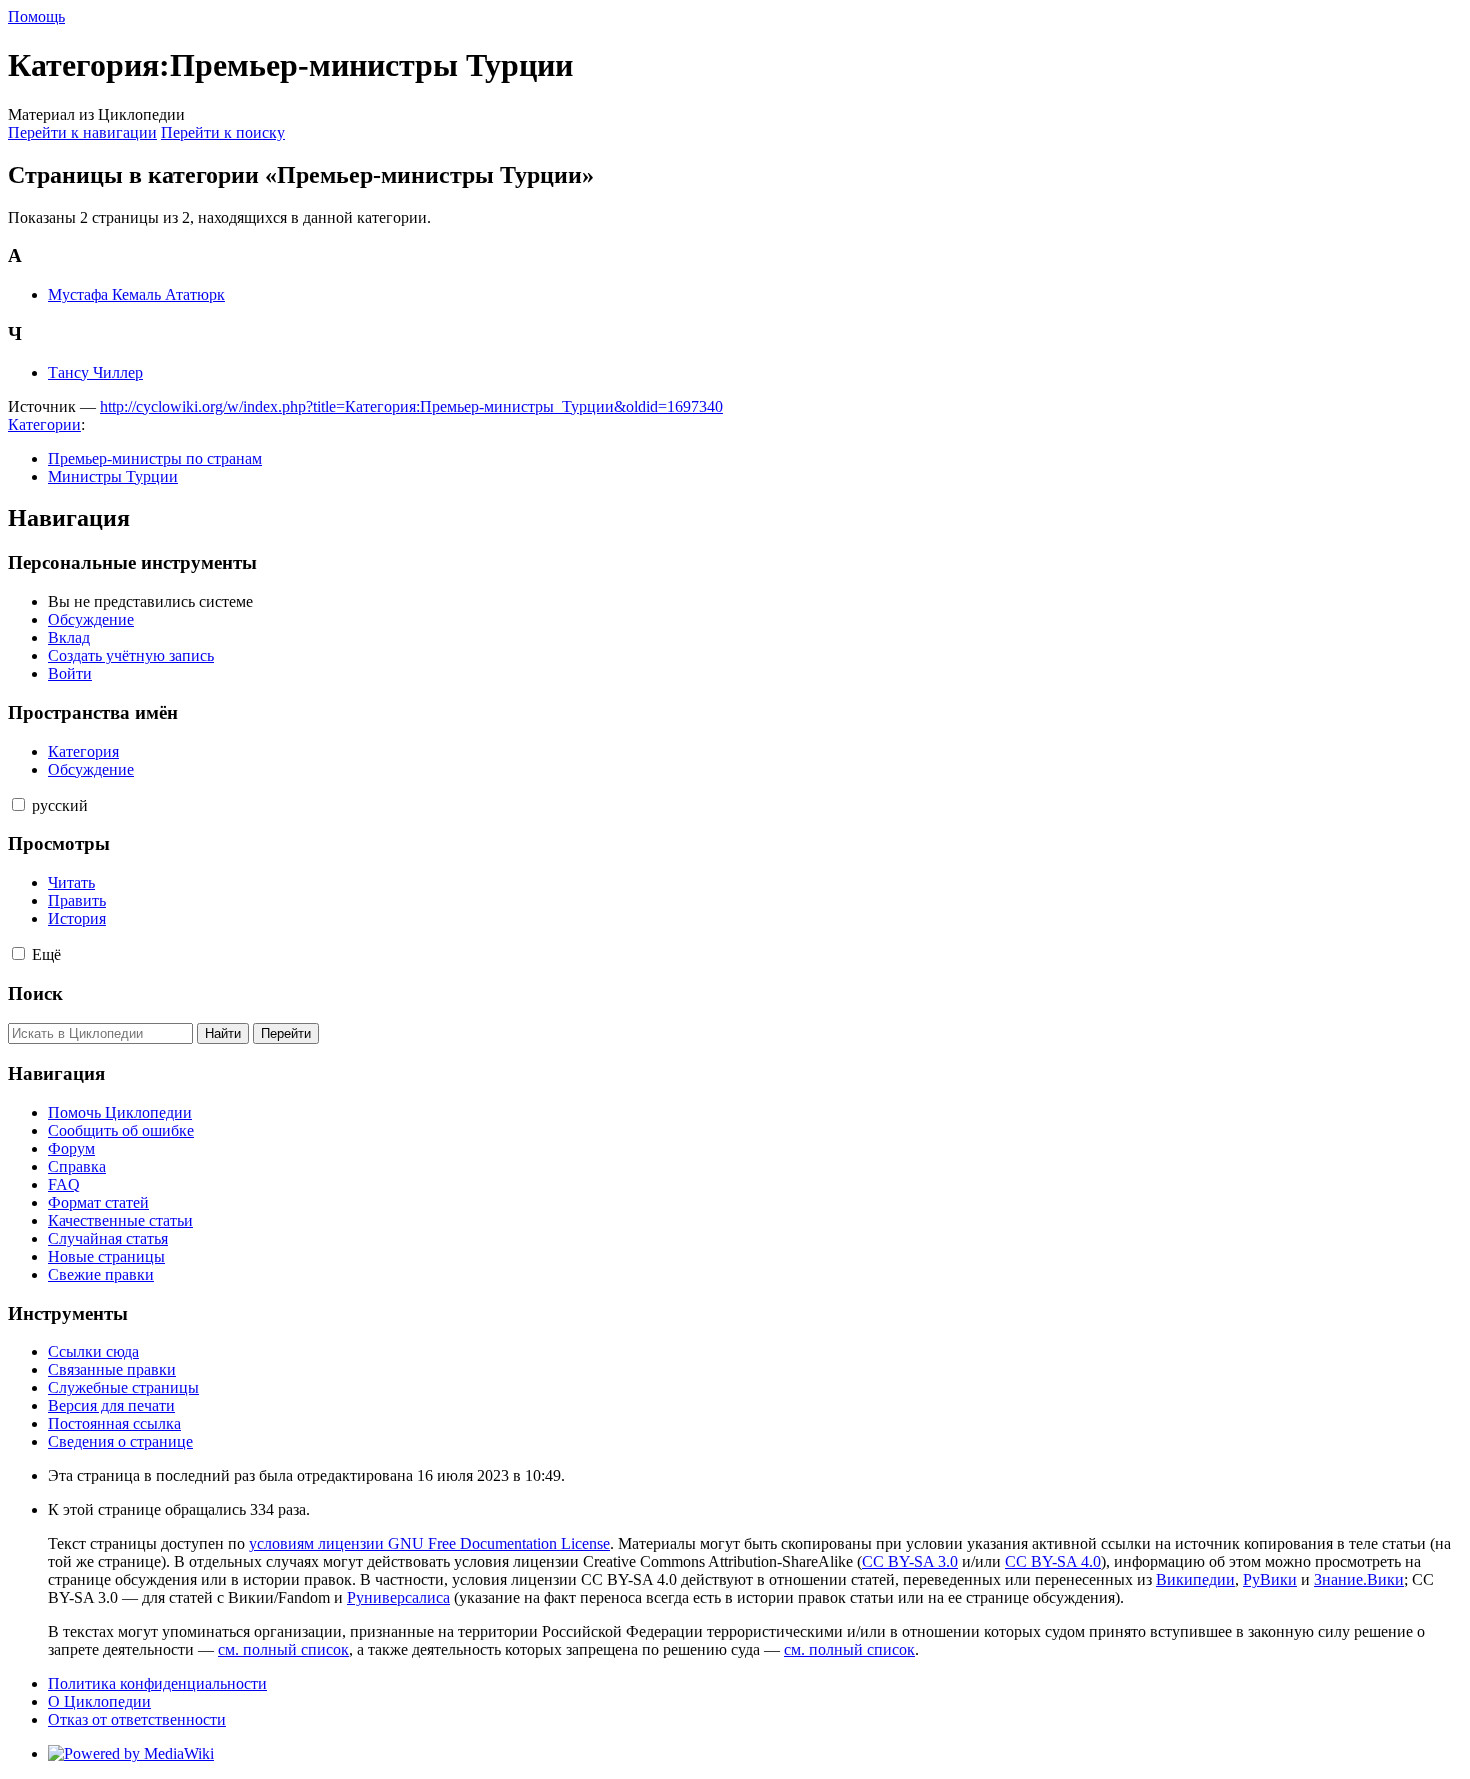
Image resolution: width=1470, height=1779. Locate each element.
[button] (18, 804)
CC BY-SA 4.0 (1053, 1561)
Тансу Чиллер (95, 372)
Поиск (35, 993)
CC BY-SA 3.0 (910, 1561)
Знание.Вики (1359, 1579)
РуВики (1270, 1579)
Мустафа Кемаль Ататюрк (136, 294)
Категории (44, 424)
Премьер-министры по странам (155, 458)
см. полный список (283, 1649)
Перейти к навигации (82, 132)
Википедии (1195, 1579)
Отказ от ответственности (137, 1719)
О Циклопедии (99, 1701)
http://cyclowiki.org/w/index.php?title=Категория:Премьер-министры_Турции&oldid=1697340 (411, 406)
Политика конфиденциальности (157, 1683)
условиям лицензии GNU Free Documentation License (429, 1543)
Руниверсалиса (398, 1597)
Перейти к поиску (223, 132)
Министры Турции (113, 476)
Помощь (36, 16)
